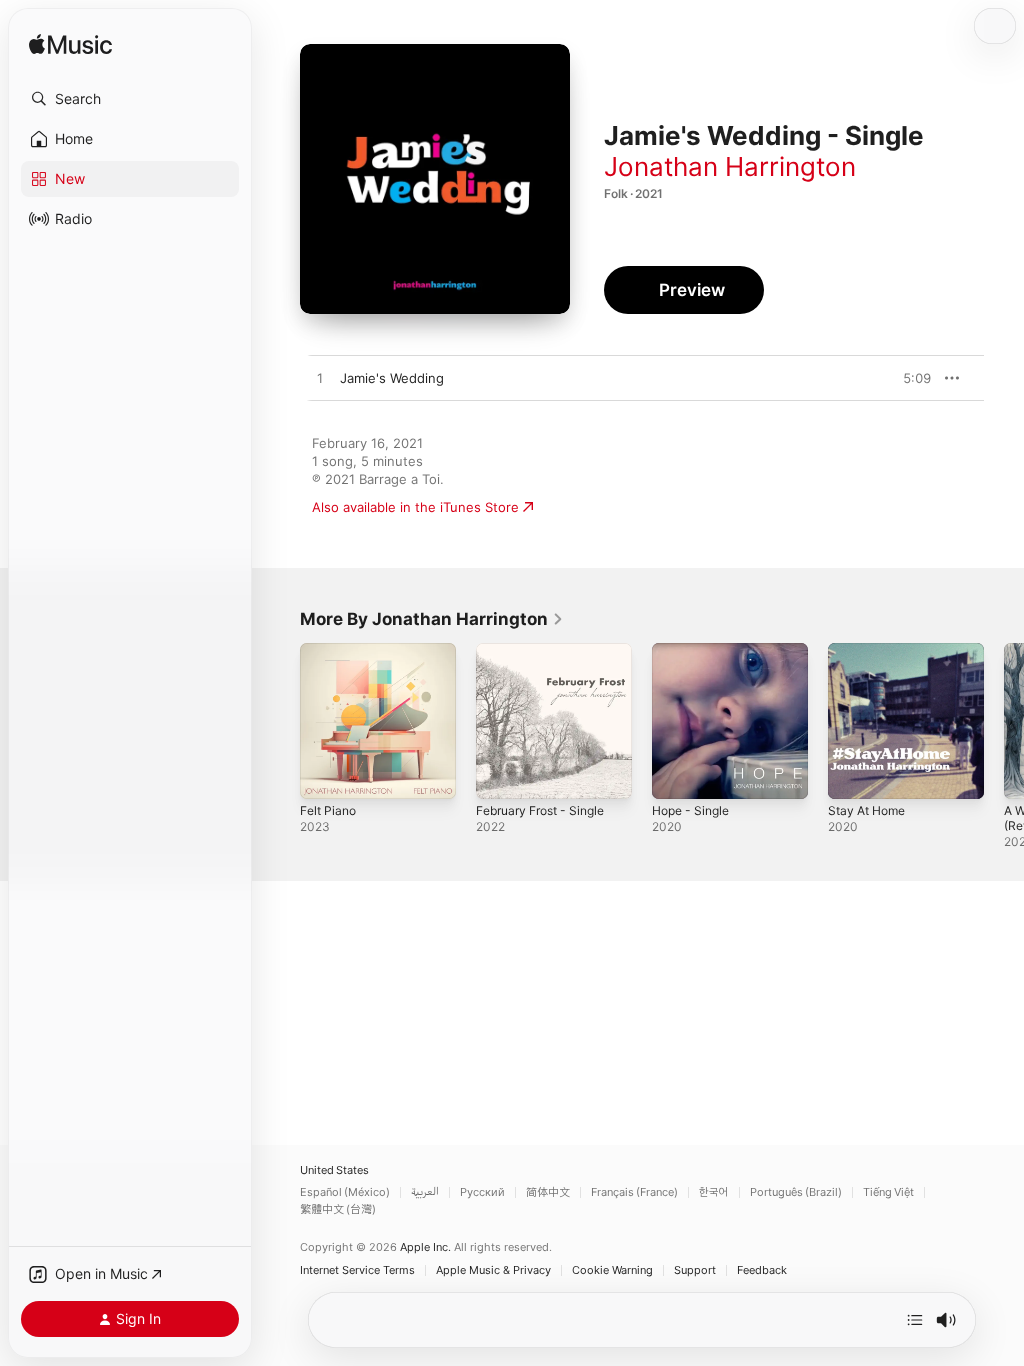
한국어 (714, 1192)
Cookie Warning (612, 1270)
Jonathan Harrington (730, 166)
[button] (130, 99)
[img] (70, 45)
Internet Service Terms (357, 1270)
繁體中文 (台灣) (338, 1209)
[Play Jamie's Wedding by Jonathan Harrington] (320, 379)
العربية (425, 1192)
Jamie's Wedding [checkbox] (392, 378)
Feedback (762, 1270)
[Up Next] (915, 1320)
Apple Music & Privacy (493, 1270)
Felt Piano (328, 810)
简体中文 (548, 1192)
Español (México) (345, 1192)
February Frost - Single (540, 810)
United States (334, 1170)
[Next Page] (1004, 721)
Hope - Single (690, 810)
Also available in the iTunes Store (415, 507)
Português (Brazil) (796, 1192)
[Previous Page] (280, 721)
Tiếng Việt (888, 1192)
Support (695, 1270)
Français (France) (634, 1192)
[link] (432, 619)
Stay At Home (866, 810)
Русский (482, 1192)
